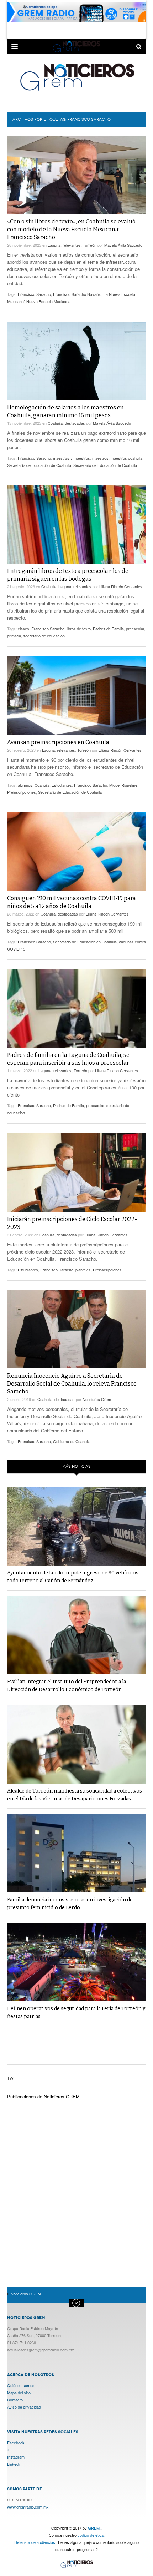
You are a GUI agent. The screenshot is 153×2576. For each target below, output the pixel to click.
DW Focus (76, 46)
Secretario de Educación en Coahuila (85, 942)
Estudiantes (62, 785)
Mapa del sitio (19, 2393)
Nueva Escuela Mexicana (48, 301)
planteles (83, 1270)
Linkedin (14, 2464)
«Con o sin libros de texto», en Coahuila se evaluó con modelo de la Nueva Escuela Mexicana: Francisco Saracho (71, 229)
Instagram (16, 2457)
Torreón (90, 245)
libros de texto (79, 629)
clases (23, 629)
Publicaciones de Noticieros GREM (43, 2096)
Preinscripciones (22, 792)
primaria (14, 636)
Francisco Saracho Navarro (77, 294)
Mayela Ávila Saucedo (123, 245)
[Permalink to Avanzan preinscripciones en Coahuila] (76, 695)
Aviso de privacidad (24, 2407)
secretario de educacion (44, 636)
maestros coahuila (126, 458)
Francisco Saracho (34, 294)
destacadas (75, 423)
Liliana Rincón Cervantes (121, 586)
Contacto (15, 2400)
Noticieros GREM (77, 77)
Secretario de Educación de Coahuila (105, 465)
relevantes (72, 245)
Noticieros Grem (97, 1399)
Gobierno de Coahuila (72, 1441)
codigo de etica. (91, 2535)
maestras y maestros (72, 458)
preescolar (135, 629)
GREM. (94, 2528)
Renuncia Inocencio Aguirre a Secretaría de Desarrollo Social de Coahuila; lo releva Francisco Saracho (72, 1384)
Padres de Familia (108, 629)
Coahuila (55, 423)
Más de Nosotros (76, 2303)
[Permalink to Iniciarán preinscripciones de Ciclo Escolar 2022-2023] (76, 1172)
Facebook (16, 2443)
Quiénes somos (21, 2385)
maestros (100, 458)
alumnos (25, 785)
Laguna (54, 245)
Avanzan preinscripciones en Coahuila (58, 742)
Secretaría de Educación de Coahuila (39, 465)
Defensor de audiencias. (35, 2542)
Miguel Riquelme (123, 785)
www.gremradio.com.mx (28, 2507)
